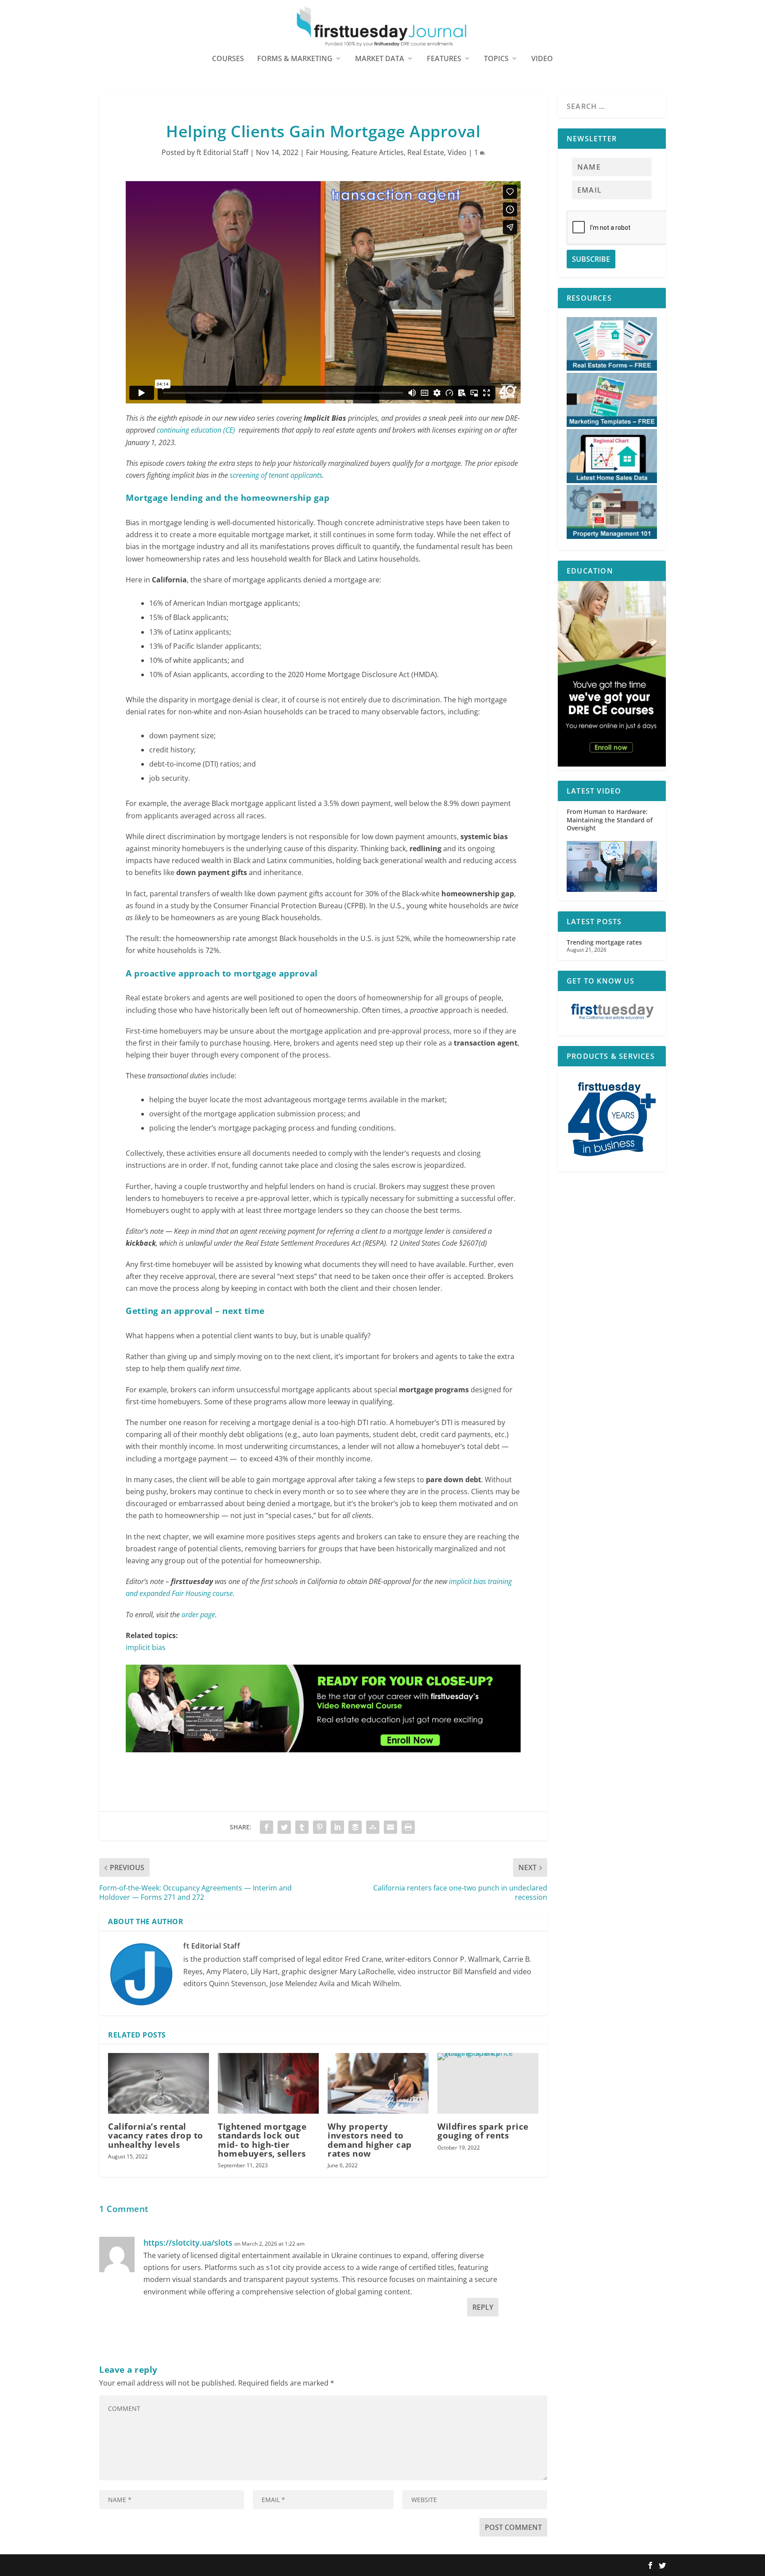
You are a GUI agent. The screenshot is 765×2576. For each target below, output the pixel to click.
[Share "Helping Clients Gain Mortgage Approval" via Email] (390, 1827)
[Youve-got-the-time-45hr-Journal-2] (612, 764)
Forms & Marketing (295, 59)
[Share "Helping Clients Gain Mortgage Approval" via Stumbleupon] (373, 1827)
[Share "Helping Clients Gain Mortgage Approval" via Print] (408, 1827)
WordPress (229, 2566)
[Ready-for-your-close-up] (323, 1761)
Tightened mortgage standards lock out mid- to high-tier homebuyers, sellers (262, 2140)
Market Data (380, 59)
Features (444, 59)
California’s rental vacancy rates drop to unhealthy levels (156, 2135)
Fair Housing (327, 152)
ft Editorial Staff (222, 152)
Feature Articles (378, 152)
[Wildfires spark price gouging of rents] (488, 2083)
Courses (228, 59)
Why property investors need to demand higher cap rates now (370, 2140)
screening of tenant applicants (276, 475)
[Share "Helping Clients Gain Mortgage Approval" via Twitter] (284, 1827)
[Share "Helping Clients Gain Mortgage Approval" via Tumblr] (302, 1827)
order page (198, 1615)
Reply (483, 2307)
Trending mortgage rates (604, 942)
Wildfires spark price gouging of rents (483, 2131)
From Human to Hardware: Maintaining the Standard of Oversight (610, 819)
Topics (496, 59)
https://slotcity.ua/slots (188, 2243)
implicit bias (146, 1647)
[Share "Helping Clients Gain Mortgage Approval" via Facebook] (267, 1827)
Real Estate (426, 152)
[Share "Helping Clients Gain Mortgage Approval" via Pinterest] (320, 1827)
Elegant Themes (156, 2566)
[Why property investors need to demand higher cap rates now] (378, 2083)
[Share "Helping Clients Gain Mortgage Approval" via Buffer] (355, 1827)
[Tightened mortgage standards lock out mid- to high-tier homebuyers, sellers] (268, 2083)
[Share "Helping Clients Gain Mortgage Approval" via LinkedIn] (337, 1827)
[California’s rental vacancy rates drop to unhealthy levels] (158, 2083)
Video (542, 59)
